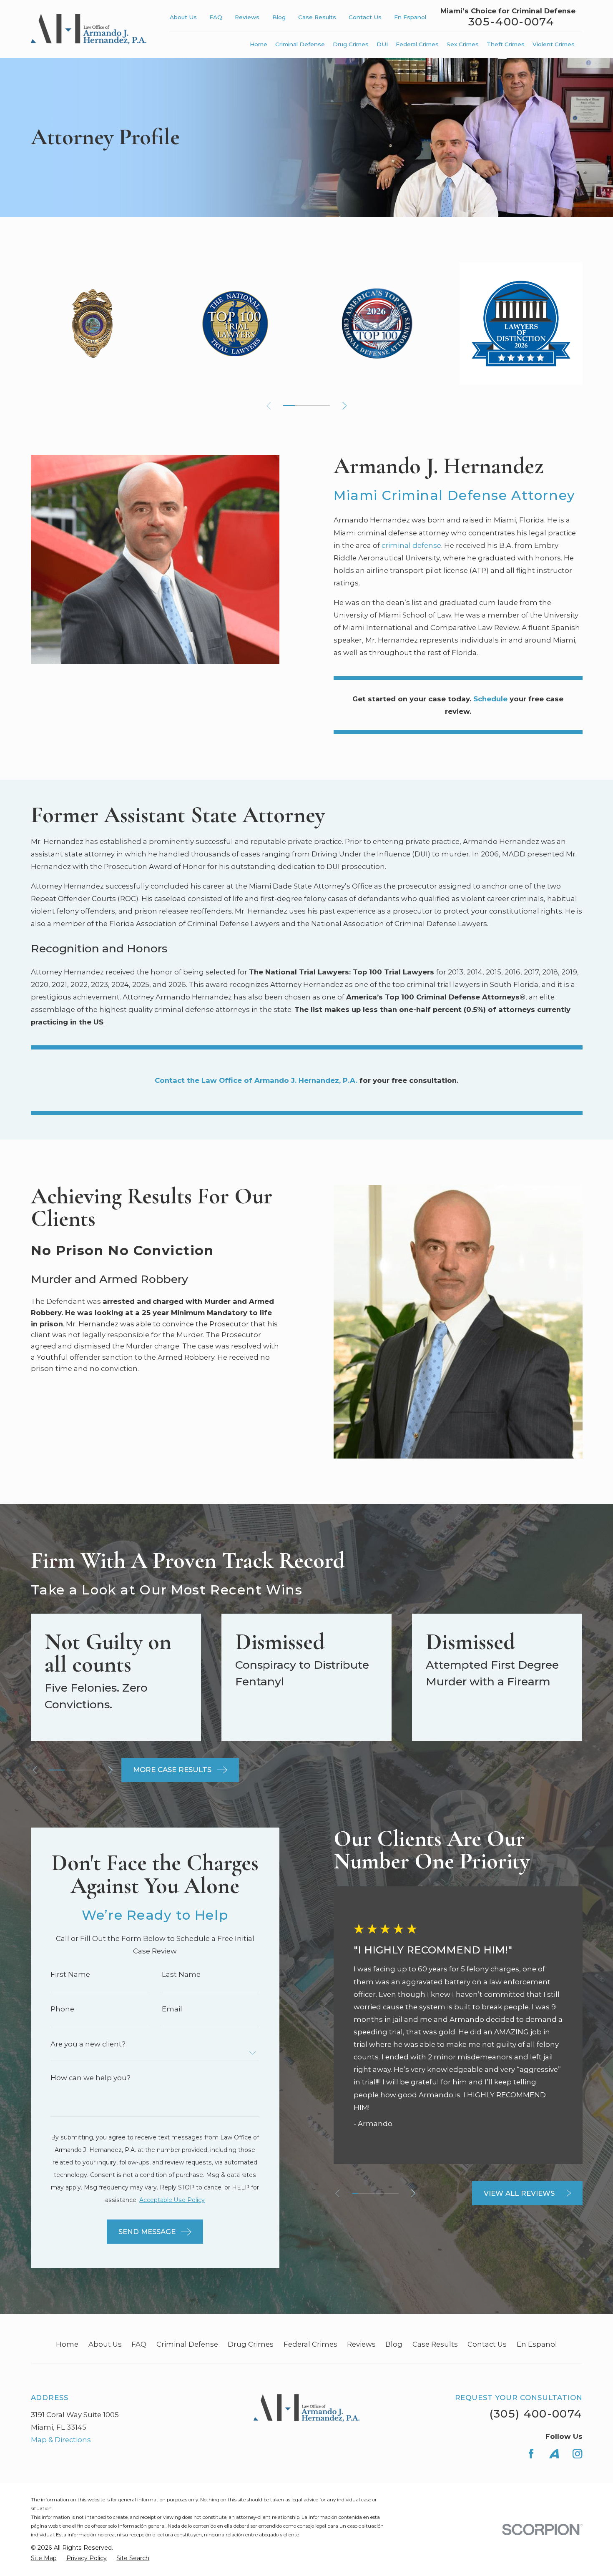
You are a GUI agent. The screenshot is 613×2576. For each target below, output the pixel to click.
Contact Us (365, 17)
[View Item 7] (390, 2193)
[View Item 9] (312, 406)
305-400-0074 (511, 22)
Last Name (181, 1975)
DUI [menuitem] (382, 44)
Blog (279, 17)
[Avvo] (554, 2454)
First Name (70, 1975)
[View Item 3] (72, 1770)
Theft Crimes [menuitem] (506, 44)
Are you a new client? (88, 2044)
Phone (62, 2009)
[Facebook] (531, 2454)
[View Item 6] (384, 2193)
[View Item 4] (372, 2193)
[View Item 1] (289, 406)
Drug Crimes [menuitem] (351, 44)
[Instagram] (577, 2454)
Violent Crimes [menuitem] (554, 44)
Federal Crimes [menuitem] (417, 44)
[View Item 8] (396, 2193)
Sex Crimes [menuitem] (463, 44)
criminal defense (411, 545)
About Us (183, 17)
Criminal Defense (187, 2344)
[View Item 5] (301, 406)
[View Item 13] (324, 406)
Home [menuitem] (259, 44)
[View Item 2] (361, 2193)
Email (172, 2009)
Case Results (317, 17)
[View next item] (344, 406)
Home (67, 2344)
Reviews (247, 17)
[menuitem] (44, 2558)
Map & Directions (61, 2440)
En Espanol (410, 17)
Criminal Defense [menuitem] (300, 44)
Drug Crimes (251, 2344)
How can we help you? (90, 2078)
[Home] (89, 29)
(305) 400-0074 (536, 2414)
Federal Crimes (310, 2344)
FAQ (216, 17)
